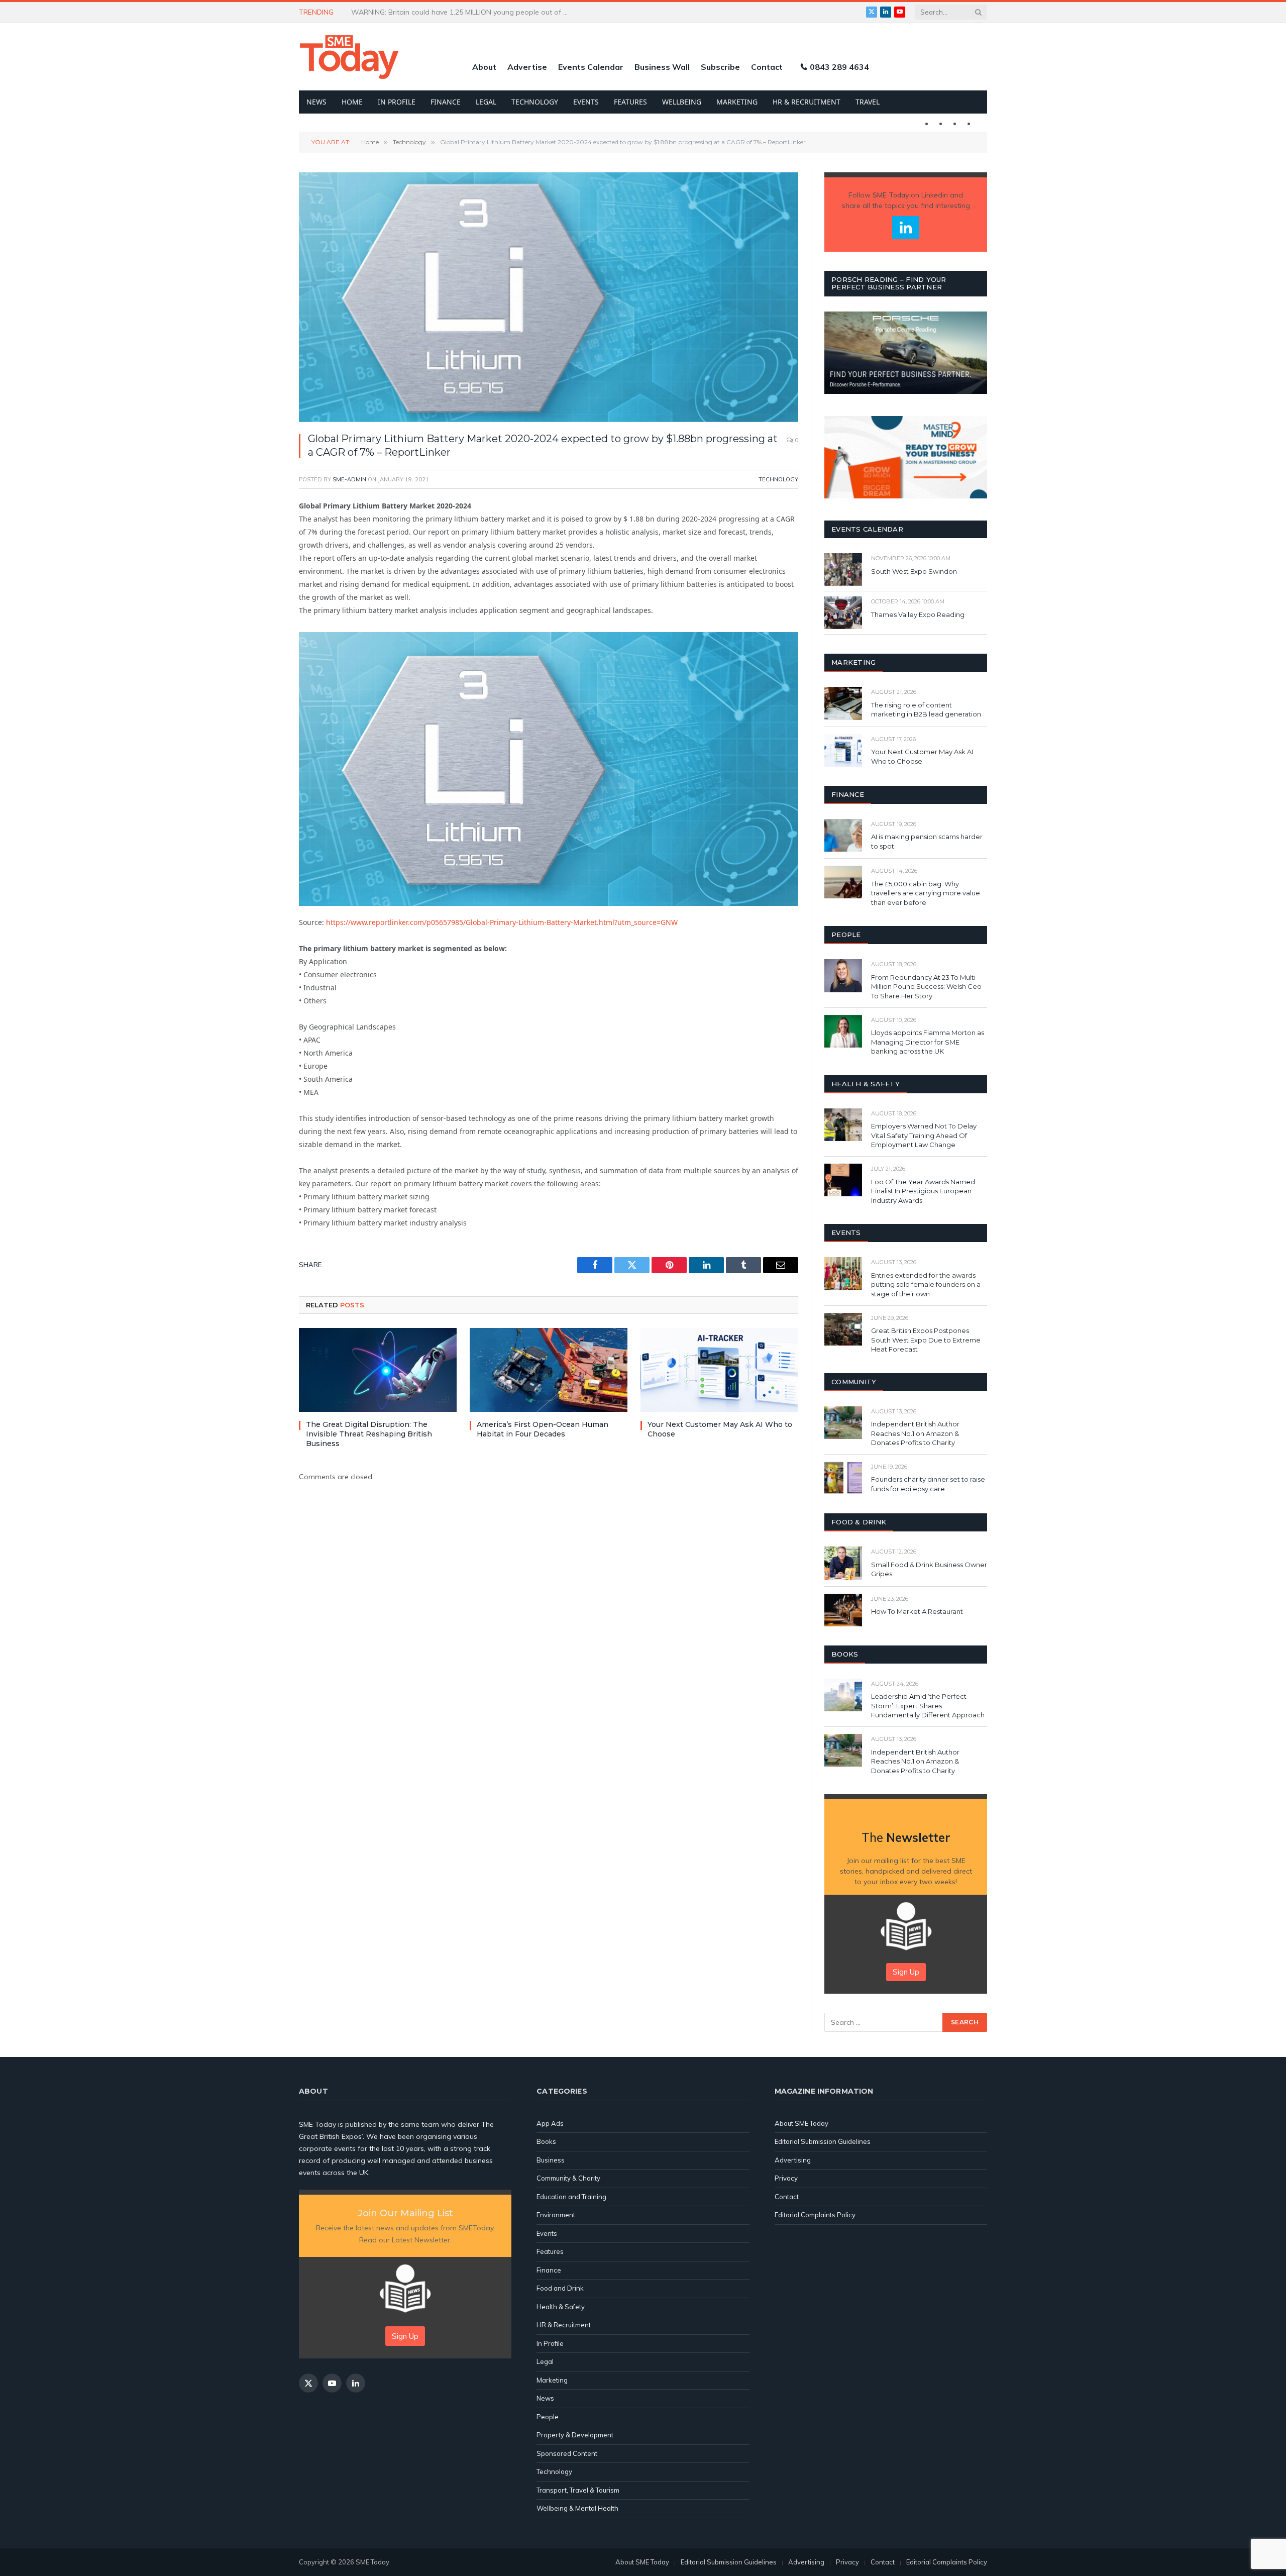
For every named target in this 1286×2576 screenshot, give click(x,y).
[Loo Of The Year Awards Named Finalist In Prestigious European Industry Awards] (843, 1180)
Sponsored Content (567, 2453)
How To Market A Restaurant (917, 1611)
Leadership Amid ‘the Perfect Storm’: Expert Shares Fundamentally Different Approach (928, 1706)
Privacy (786, 2178)
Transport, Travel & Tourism (578, 2490)
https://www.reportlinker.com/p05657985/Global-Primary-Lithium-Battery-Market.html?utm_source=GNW (502, 922)
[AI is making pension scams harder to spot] (843, 835)
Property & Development (575, 2435)
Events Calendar (591, 67)
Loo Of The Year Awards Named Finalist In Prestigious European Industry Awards (923, 1191)
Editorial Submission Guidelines (823, 2141)
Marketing (737, 102)
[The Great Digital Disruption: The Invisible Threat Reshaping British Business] (378, 1370)
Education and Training (571, 2197)
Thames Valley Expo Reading (918, 614)
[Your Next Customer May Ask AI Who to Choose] (719, 1370)
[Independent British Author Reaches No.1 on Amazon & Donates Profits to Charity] (843, 1423)
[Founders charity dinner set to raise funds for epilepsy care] (843, 1478)
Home (352, 102)
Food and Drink (560, 2288)
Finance (446, 102)
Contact (767, 67)
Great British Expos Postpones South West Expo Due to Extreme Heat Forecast (926, 1340)
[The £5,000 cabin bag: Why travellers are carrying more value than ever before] (843, 882)
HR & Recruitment (807, 102)
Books (546, 2141)
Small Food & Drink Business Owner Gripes (929, 1569)
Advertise (527, 67)
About (484, 67)
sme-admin (349, 479)
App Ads (550, 2123)
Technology (535, 102)
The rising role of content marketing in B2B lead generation (927, 710)
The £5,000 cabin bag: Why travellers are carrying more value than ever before (926, 893)
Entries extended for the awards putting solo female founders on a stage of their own (926, 1284)
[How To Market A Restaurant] (843, 1610)
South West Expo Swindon (914, 571)
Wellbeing (682, 102)
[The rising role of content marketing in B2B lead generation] (843, 703)
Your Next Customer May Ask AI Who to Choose (720, 1429)
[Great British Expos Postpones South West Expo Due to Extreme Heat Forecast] (843, 1329)
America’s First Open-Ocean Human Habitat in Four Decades (543, 1429)
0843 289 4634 (839, 67)
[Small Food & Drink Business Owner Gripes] (843, 1563)
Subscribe (720, 67)
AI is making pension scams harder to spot (927, 841)
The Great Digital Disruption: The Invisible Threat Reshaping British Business (369, 1434)
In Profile (397, 102)
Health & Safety (561, 2307)
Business (551, 2160)
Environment (556, 2215)
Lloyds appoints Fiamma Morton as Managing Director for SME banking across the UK (928, 1042)
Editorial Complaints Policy (815, 2215)
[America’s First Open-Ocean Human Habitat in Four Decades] (549, 1370)
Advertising (793, 2160)
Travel (868, 102)
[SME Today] (349, 57)
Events (586, 102)
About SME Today (801, 2123)
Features (630, 102)
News (316, 102)
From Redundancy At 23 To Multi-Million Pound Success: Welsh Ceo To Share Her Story (926, 987)
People (548, 2417)
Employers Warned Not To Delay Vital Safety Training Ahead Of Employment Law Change (924, 1135)
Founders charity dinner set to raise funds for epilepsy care (928, 1484)
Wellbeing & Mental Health (577, 2508)
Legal (486, 102)
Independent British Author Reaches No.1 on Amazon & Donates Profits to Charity (915, 1433)
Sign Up (906, 1972)
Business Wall (662, 67)
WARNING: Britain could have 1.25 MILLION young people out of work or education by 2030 (464, 12)
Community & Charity (568, 2178)
